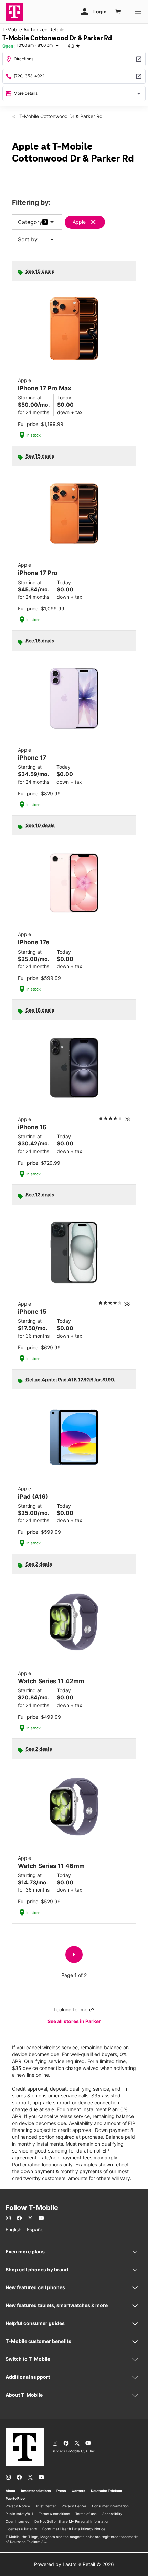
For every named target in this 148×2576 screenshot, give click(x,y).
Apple (79, 222)
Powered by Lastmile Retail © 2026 (74, 2564)
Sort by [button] (37, 239)
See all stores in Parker (74, 2021)
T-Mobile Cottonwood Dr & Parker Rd (60, 116)
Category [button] (30, 222)
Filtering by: (31, 203)
